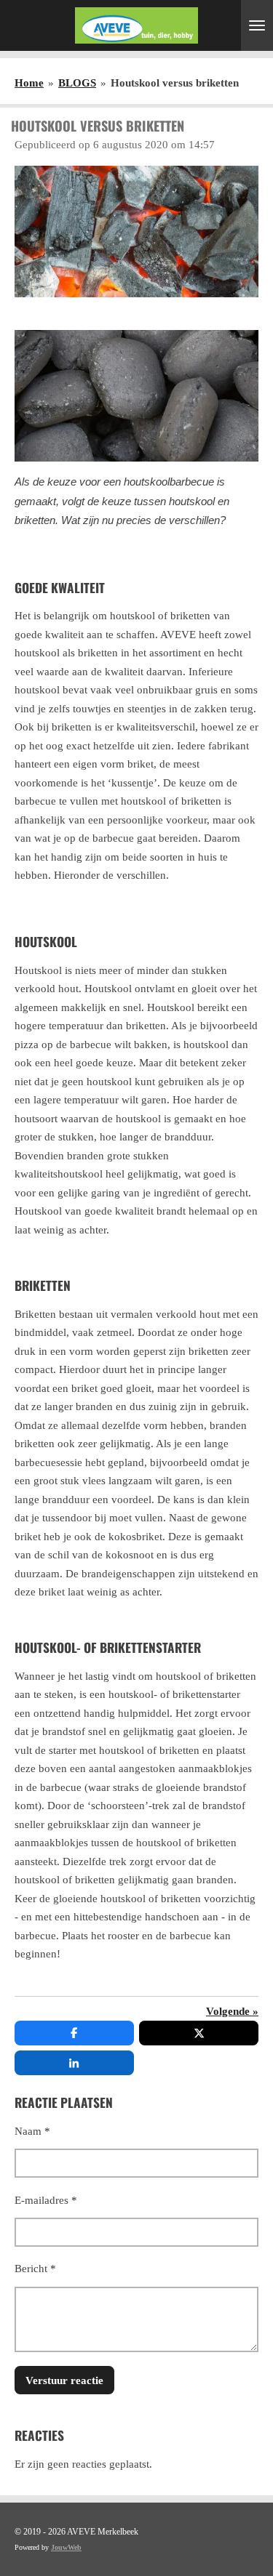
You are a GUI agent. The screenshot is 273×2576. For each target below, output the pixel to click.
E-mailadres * (46, 2200)
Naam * (32, 2131)
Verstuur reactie (64, 2380)
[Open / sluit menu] (257, 25)
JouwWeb (66, 2547)
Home (29, 83)
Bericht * (35, 2269)
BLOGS (77, 83)
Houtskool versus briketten (175, 83)
